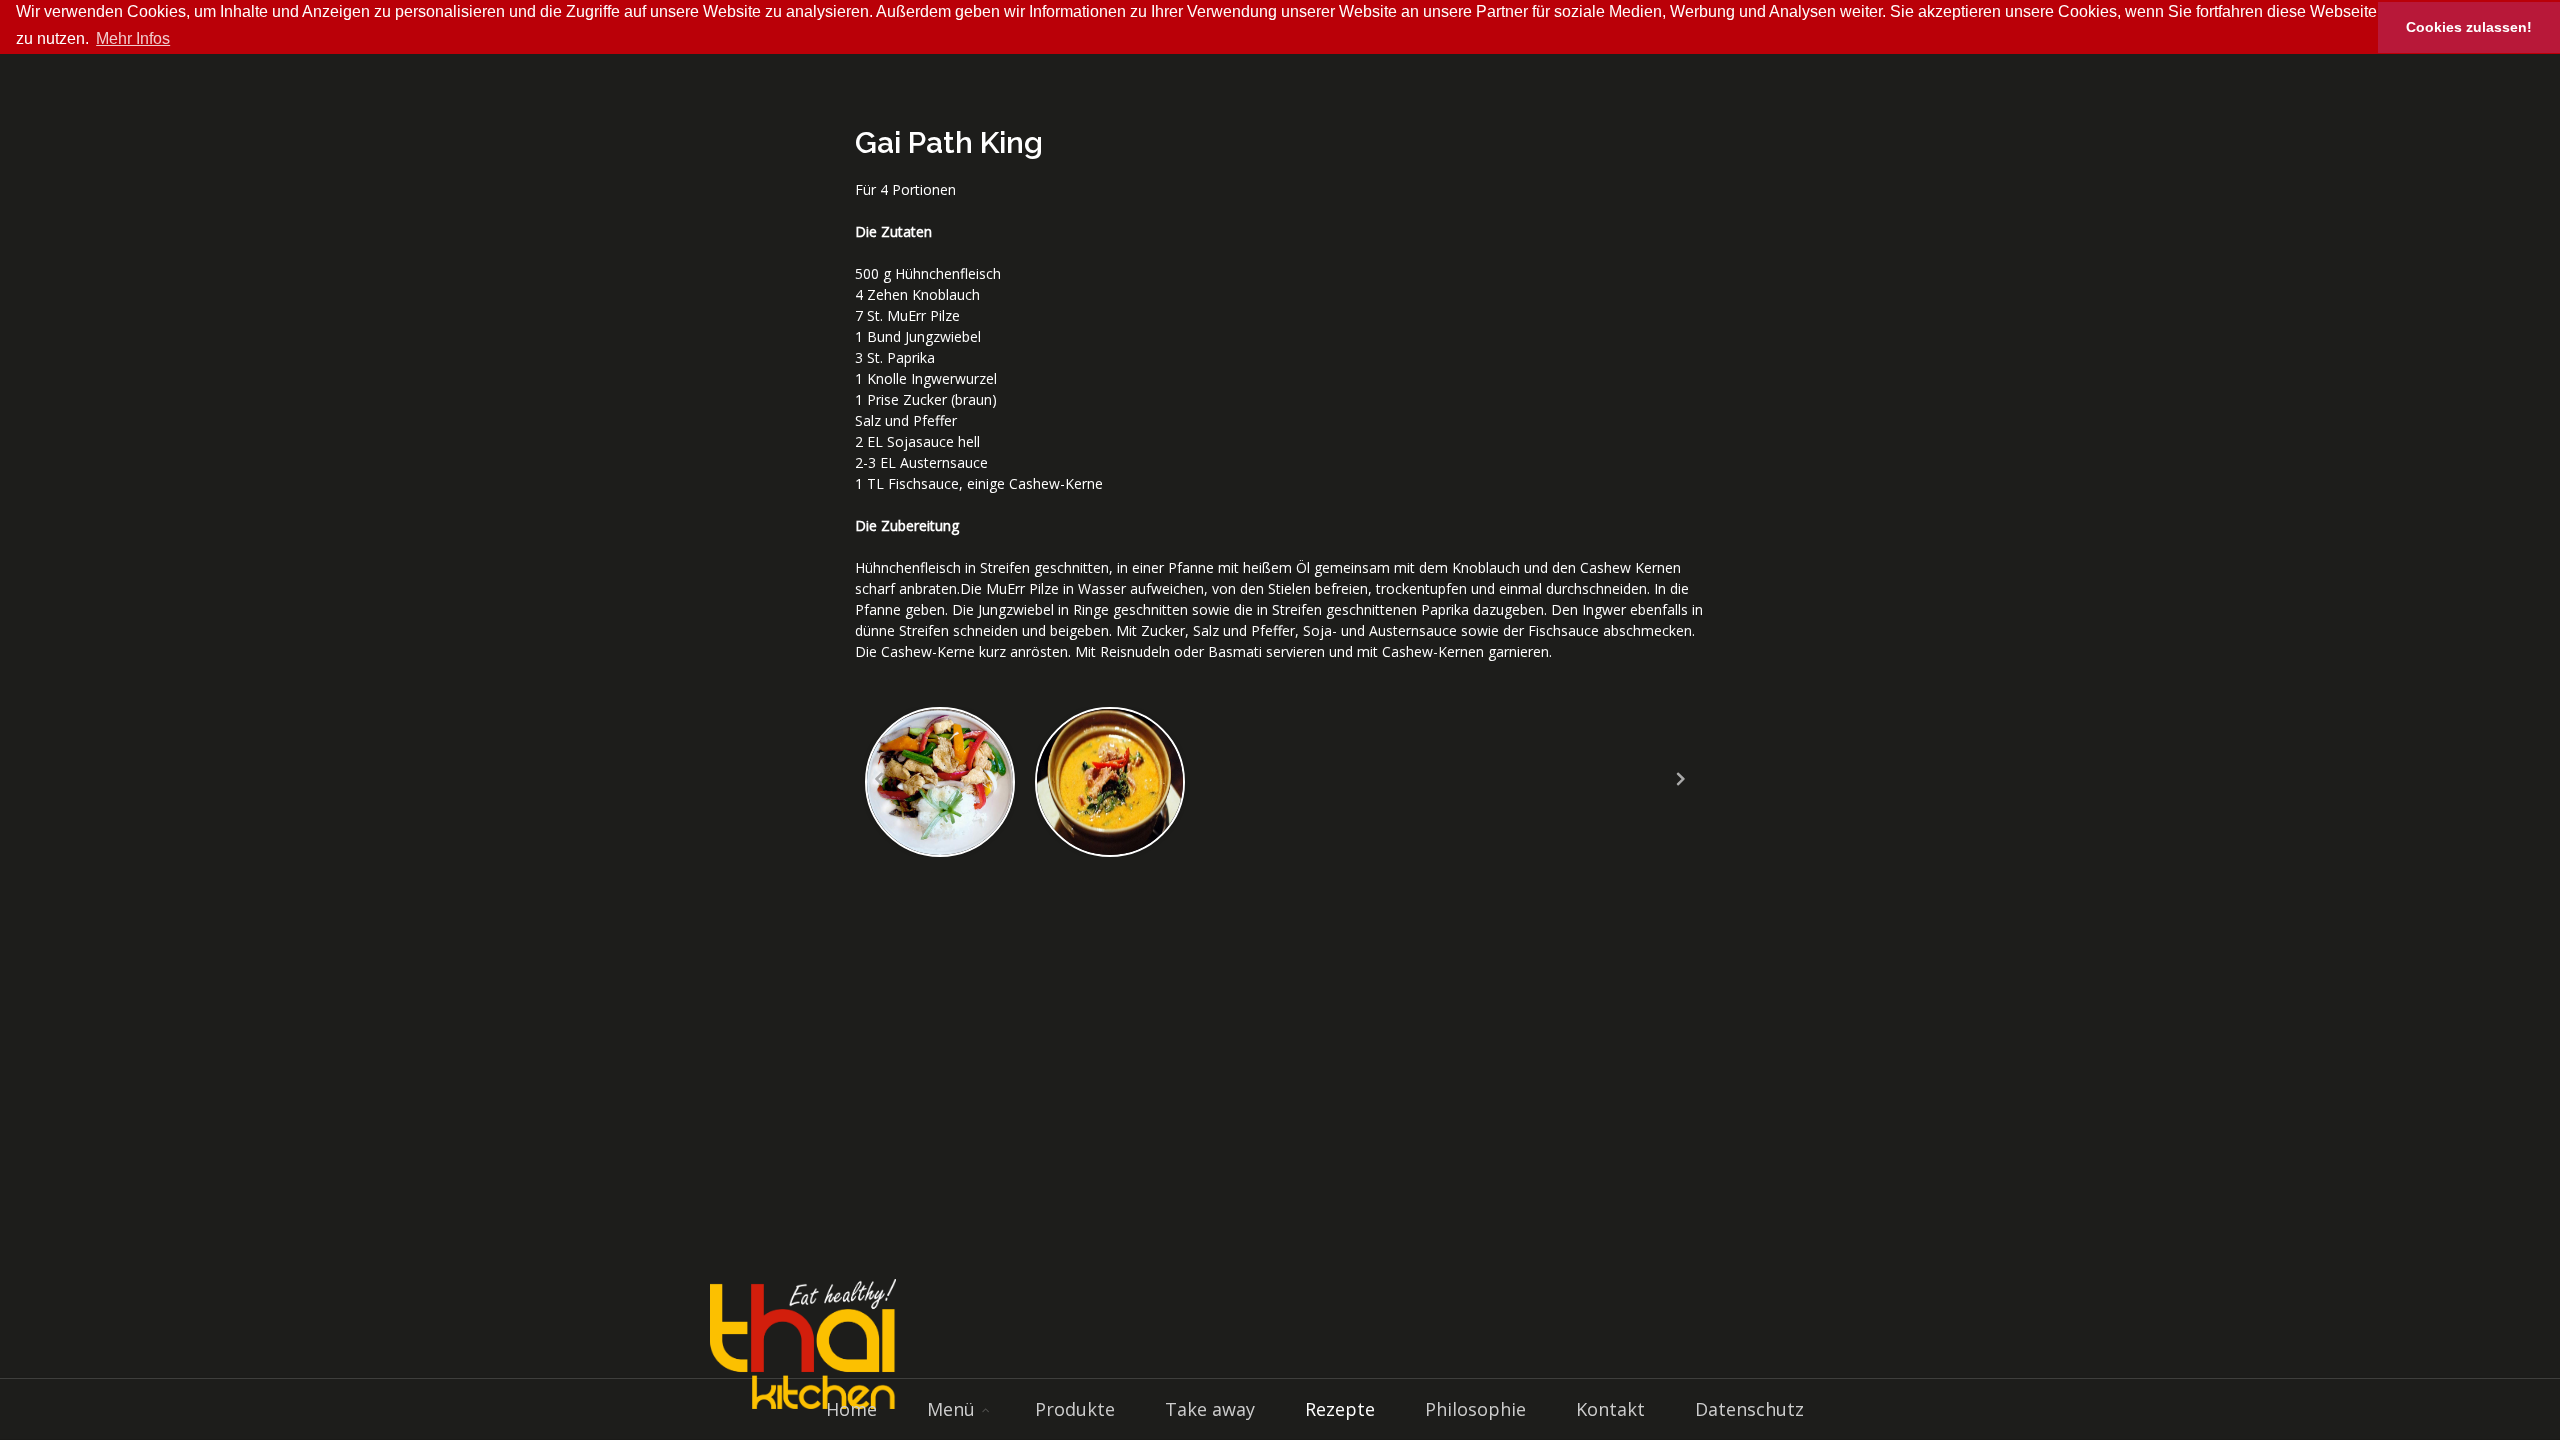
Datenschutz (1749, 1409)
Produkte (1075, 1409)
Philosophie (1475, 1409)
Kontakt (1610, 1409)
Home (851, 1409)
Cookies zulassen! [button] (2469, 27)
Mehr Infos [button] (133, 38)
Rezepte (1340, 1409)
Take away (1210, 1409)
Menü (951, 1409)
